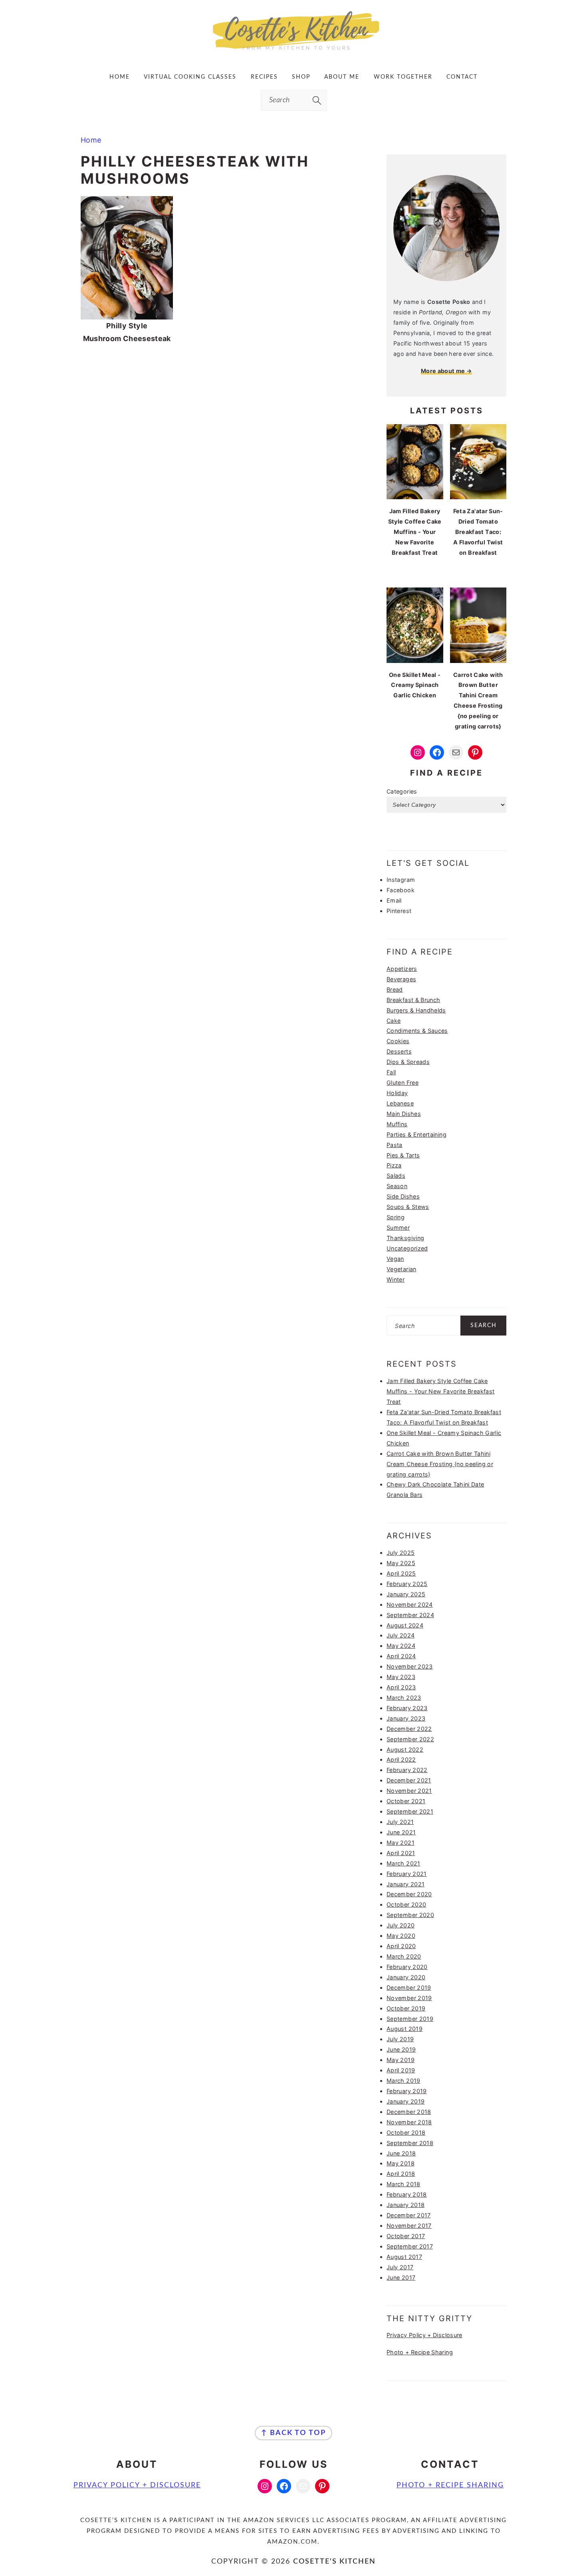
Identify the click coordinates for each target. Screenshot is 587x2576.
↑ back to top (293, 2433)
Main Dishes (404, 1114)
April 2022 (401, 1759)
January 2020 (406, 1977)
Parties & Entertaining (416, 1134)
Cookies (398, 1041)
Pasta (395, 1145)
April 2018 (401, 2174)
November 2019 (409, 1998)
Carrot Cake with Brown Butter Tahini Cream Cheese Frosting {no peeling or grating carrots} (440, 1464)
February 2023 (407, 1708)
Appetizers (402, 969)
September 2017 (410, 2246)
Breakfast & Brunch (413, 1000)
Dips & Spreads (408, 1062)
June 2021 (401, 1832)
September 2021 (410, 1811)
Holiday (397, 1093)
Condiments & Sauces (417, 1031)
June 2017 (401, 2277)
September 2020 (410, 1915)
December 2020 (409, 1894)
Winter (396, 1279)
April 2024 (401, 1656)
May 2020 (401, 1936)
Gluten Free (403, 1083)
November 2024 (410, 1605)
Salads (396, 1176)
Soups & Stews (408, 1207)
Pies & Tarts (403, 1155)
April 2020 (401, 1946)
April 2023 (401, 1687)
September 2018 (410, 2143)
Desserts (399, 1051)
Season (397, 1186)
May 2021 (401, 1843)
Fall (391, 1072)
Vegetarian (402, 1269)
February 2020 (407, 1967)
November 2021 (409, 1791)
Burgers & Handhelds (416, 1010)
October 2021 (406, 1801)
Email (394, 900)
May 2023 (401, 1677)
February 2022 (407, 1770)
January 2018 (406, 2205)
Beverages (401, 979)
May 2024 (401, 1646)
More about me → (446, 371)
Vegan (395, 1259)
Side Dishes (403, 1196)
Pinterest (399, 911)
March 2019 (404, 2081)
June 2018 (401, 2153)
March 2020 (404, 1956)
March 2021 (404, 1863)
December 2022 (409, 1729)
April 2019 (401, 2070)
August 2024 (405, 1625)
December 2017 (409, 2215)
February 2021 (407, 1874)
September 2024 (410, 1615)
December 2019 (409, 1988)
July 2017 (400, 2267)
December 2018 (409, 2112)
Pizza (394, 1165)
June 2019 (401, 2049)
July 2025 (401, 1553)
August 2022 (405, 1749)
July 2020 (401, 1925)
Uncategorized (407, 1248)
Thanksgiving (405, 1238)
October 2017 (406, 2236)
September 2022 (410, 1739)
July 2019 (400, 2039)
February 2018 (407, 2194)
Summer (398, 1227)
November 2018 (409, 2122)
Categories (402, 791)
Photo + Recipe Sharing (420, 2352)
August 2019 (405, 2029)
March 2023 (404, 1698)
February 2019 (407, 2091)
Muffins (397, 1124)
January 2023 (406, 1718)
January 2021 (406, 1884)
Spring (396, 1217)
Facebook (401, 890)
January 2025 (406, 1594)
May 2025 (401, 1563)
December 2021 (409, 1780)
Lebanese (400, 1103)
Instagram (401, 880)
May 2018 (401, 2163)
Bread (395, 989)
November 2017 (409, 2226)
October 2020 (406, 1904)
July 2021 (400, 1822)
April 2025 (401, 1573)
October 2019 (406, 2008)
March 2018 (404, 2184)
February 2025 (407, 1584)
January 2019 (406, 2101)
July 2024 (401, 1635)
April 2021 (401, 1853)
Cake (394, 1021)
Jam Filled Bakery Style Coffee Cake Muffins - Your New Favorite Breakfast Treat (440, 1391)
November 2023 (410, 1666)
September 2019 (410, 2019)
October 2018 (406, 2132)
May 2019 (401, 2060)
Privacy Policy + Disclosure (424, 2335)
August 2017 (404, 2257)
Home (91, 140)
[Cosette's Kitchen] (294, 50)
